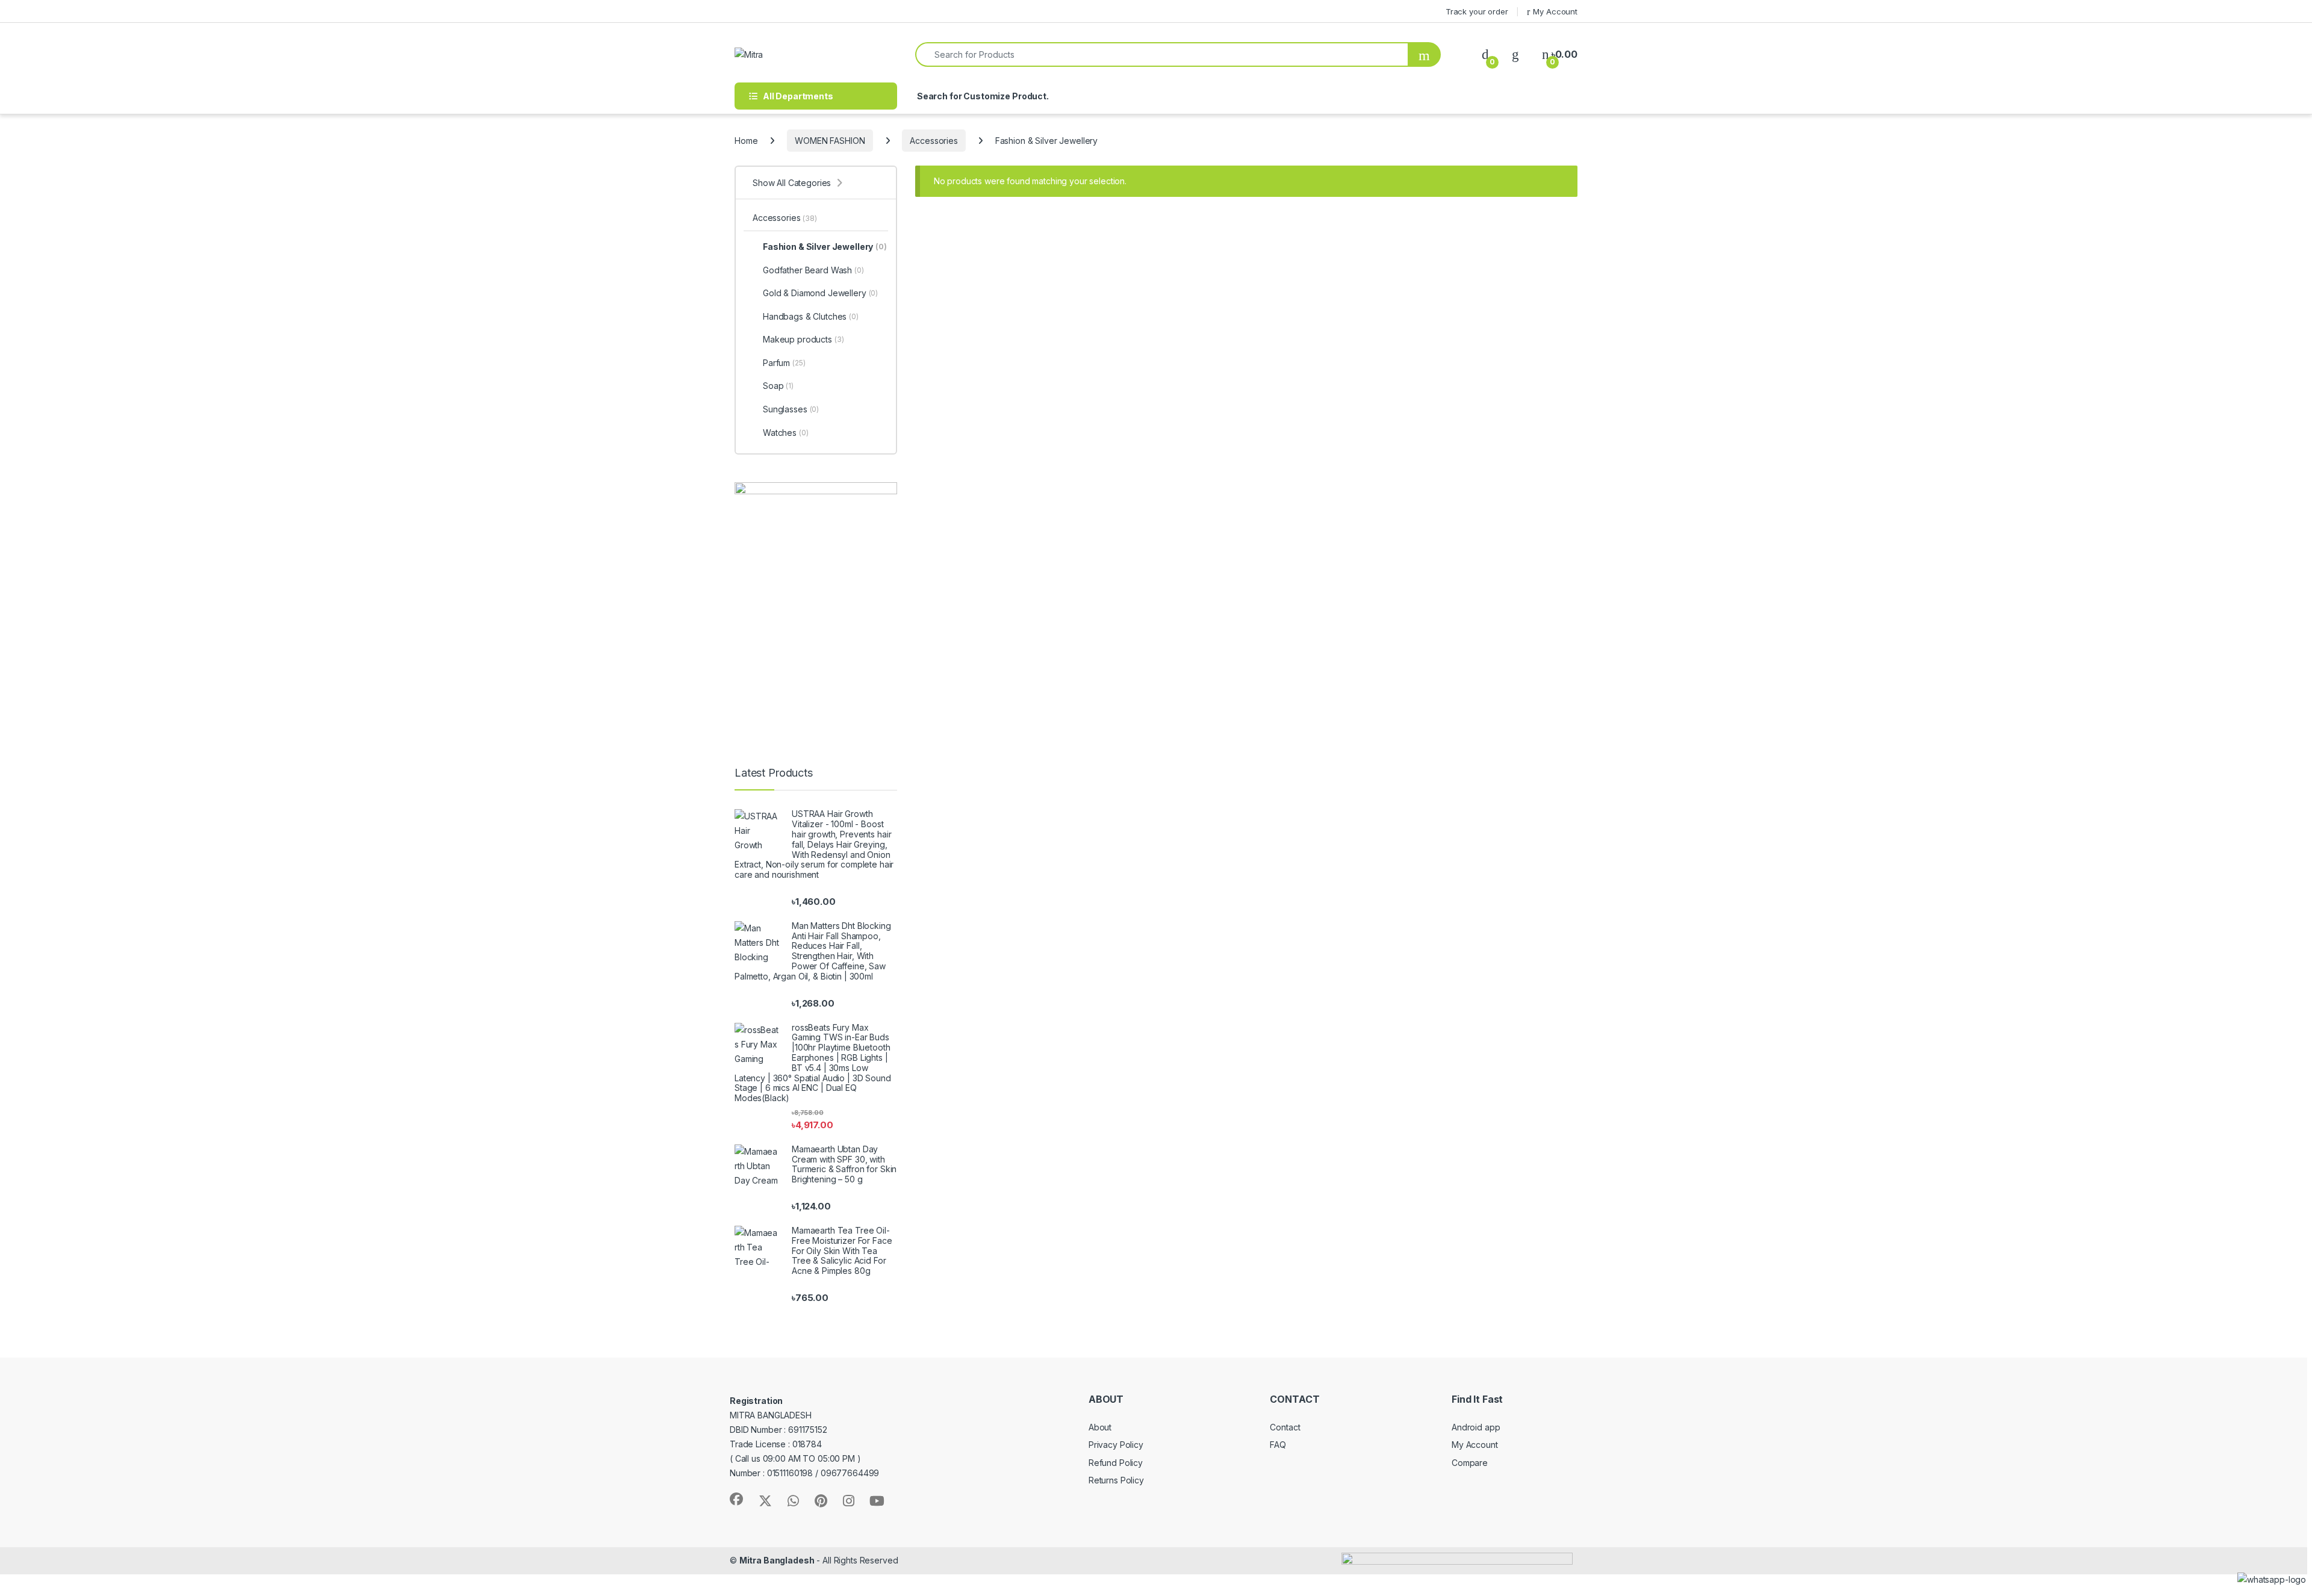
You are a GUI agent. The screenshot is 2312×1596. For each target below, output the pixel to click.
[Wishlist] (1515, 54)
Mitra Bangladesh (777, 1560)
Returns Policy (1116, 1480)
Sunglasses (791, 409)
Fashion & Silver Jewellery (825, 247)
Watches (786, 433)
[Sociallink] (736, 1499)
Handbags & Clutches (811, 316)
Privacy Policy (1116, 1445)
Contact (1285, 1427)
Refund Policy (1116, 1463)
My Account (1555, 11)
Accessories (934, 141)
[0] (1485, 54)
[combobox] (1162, 54)
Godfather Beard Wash (813, 270)
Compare (1470, 1463)
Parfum (784, 363)
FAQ (1278, 1445)
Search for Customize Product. (982, 96)
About (1100, 1427)
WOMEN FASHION (830, 141)
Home (746, 141)
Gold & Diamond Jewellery (820, 293)
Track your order (1477, 11)
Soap (778, 386)
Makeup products (803, 339)
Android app (1476, 1427)
